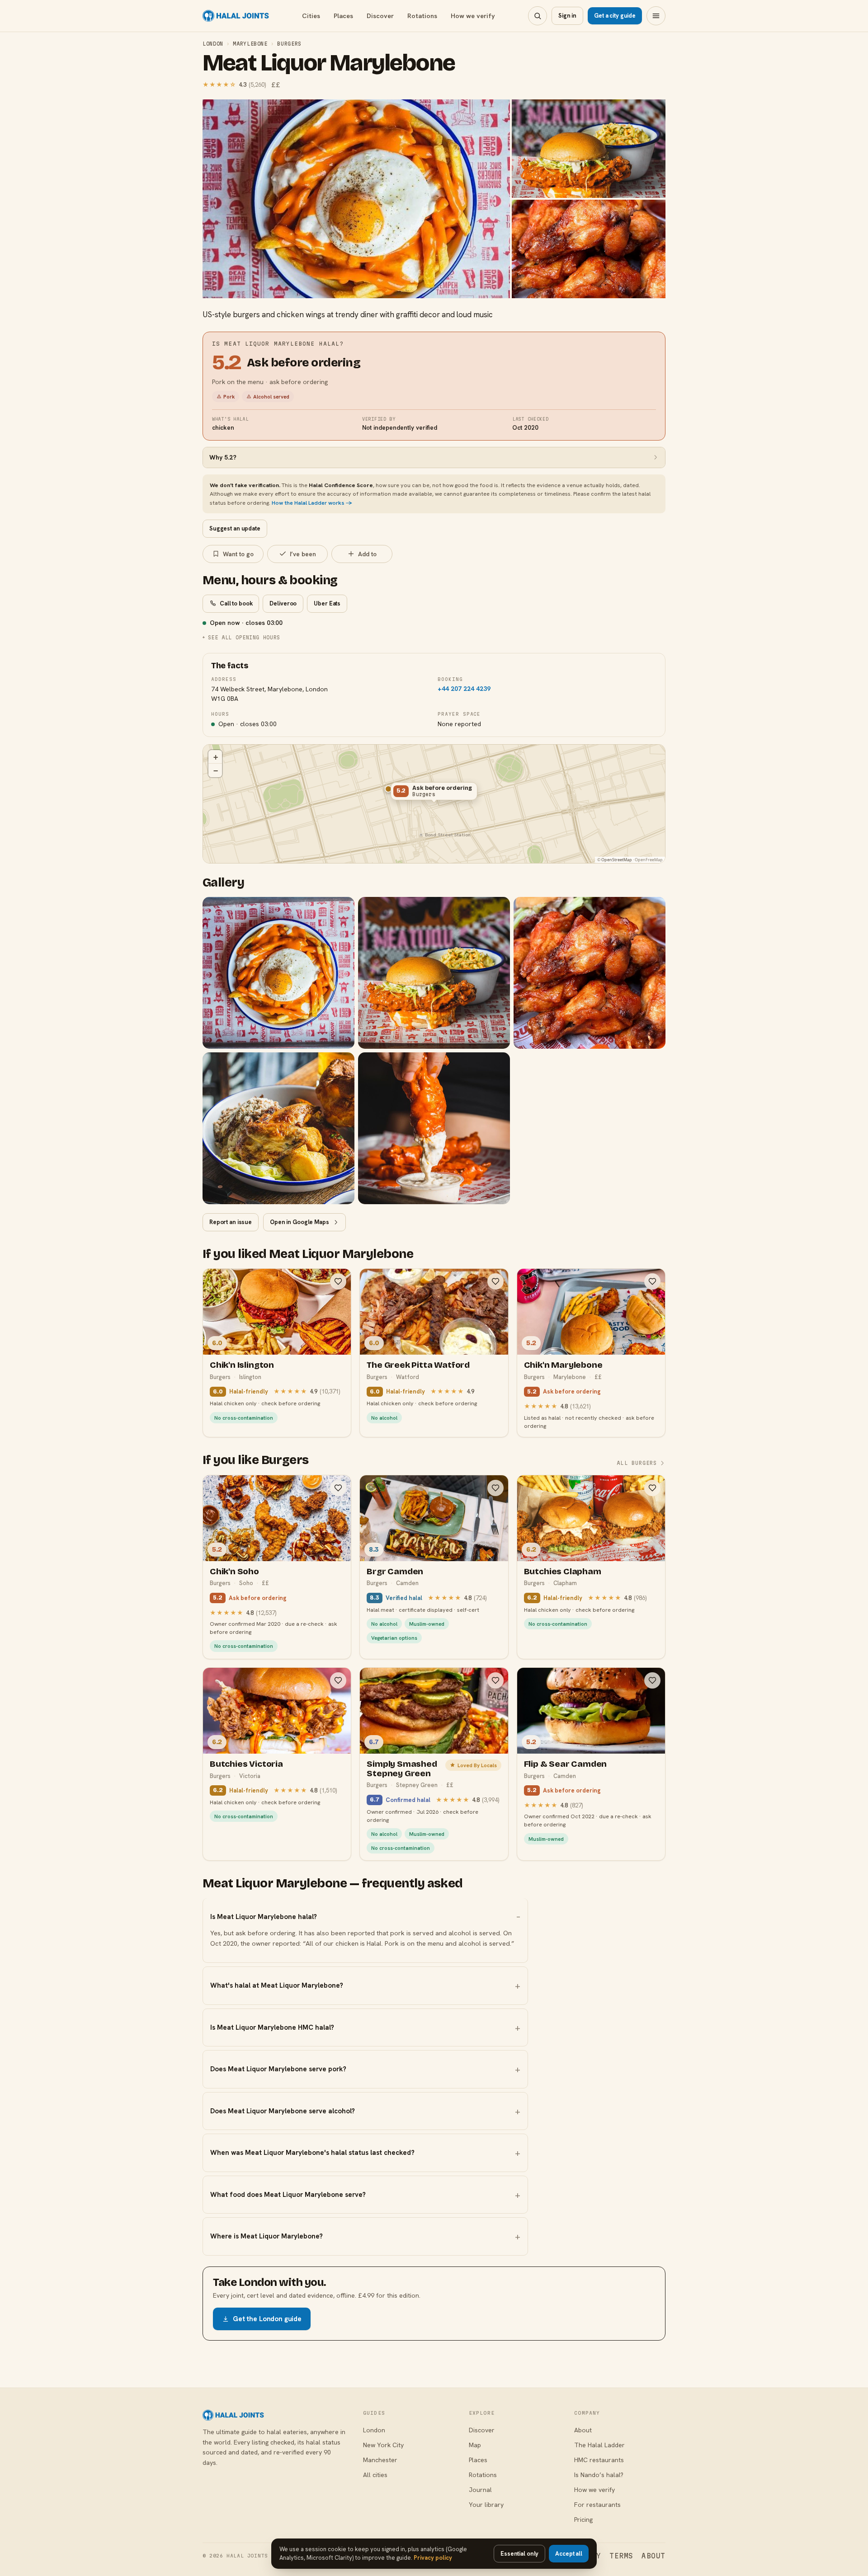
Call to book (236, 603)
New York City (383, 2445)
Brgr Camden (395, 1571)
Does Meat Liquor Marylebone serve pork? (278, 2069)
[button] (434, 793)
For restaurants (597, 2505)
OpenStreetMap (617, 860)
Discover (380, 16)
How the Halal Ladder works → (312, 503)
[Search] (538, 16)
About (583, 2430)
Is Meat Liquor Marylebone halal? (264, 1917)
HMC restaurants (599, 2460)
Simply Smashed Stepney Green (402, 1769)
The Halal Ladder (599, 2445)
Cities (311, 16)
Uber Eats (327, 603)
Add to (367, 554)
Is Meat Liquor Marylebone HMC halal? (272, 2027)
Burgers (289, 44)
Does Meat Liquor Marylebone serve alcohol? (283, 2111)
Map (475, 2445)
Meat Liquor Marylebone (329, 63)
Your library (486, 2505)
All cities (375, 2475)
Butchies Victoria (246, 1764)
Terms (621, 2556)
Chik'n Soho (234, 1571)
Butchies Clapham (563, 1571)
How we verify (473, 16)
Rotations (422, 16)
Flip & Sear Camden (566, 1764)
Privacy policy (433, 2558)
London (213, 44)
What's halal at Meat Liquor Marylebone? (277, 1985)
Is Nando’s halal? (599, 2475)
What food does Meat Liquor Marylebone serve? (288, 2195)
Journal (480, 2490)
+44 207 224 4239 (464, 689)
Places (343, 16)
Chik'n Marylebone (563, 1365)
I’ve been (303, 554)
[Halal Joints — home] (236, 16)
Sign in (567, 16)
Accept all (569, 2554)
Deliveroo (283, 603)
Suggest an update (235, 528)
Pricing (583, 2520)
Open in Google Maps (300, 1222)
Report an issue (231, 1222)
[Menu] (656, 16)
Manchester (380, 2460)
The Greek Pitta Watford (418, 1365)
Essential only (519, 2554)
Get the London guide (267, 2319)
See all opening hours (244, 637)
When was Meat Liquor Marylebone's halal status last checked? (312, 2153)
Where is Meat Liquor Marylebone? (267, 2236)
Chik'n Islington (242, 1365)
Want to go (238, 554)
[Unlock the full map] (388, 789)
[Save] (338, 1281)
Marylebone (250, 44)
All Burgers (637, 1463)
